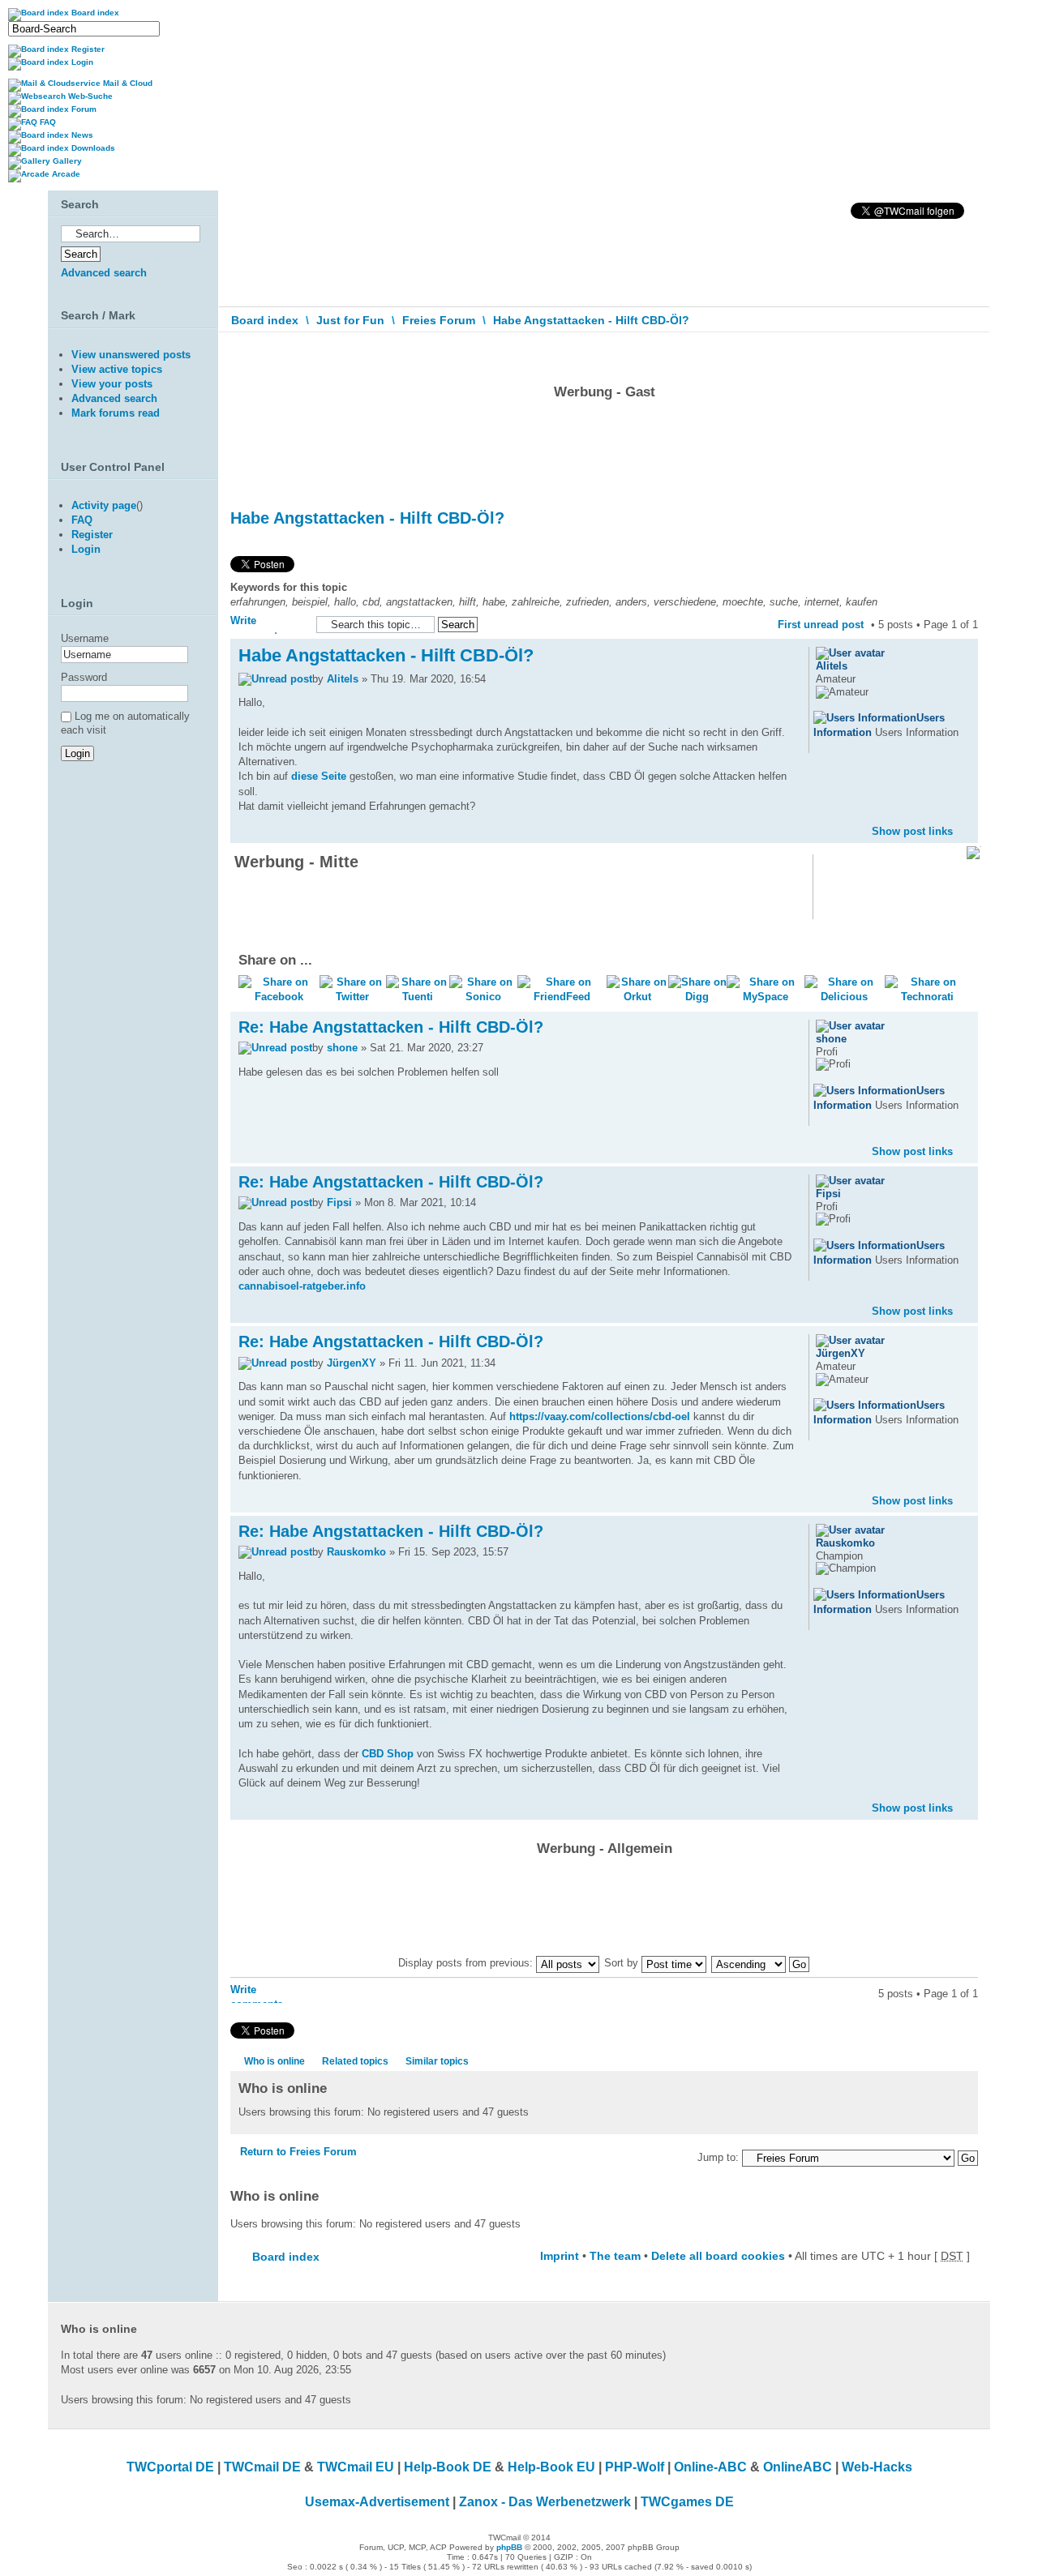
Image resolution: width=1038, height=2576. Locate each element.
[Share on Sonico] (483, 997)
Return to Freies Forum (298, 2152)
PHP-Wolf (635, 2467)
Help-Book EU (551, 2467)
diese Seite (319, 776)
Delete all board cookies (718, 2256)
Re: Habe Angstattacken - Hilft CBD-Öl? (391, 1027)
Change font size (966, 356)
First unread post (821, 625)
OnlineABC (798, 2467)
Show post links (912, 831)
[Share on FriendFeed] (562, 997)
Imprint (560, 2256)
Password (84, 677)
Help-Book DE (448, 2467)
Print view (941, 352)
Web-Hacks (877, 2467)
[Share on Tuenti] (418, 997)
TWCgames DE (687, 2502)
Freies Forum (439, 320)
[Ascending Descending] (761, 1963)
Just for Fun (350, 320)
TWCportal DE (170, 2467)
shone (342, 1048)
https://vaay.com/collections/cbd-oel (600, 1416)
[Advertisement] (604, 450)
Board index (265, 320)
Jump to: (718, 2157)
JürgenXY (352, 1363)
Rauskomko (356, 1552)
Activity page (104, 505)
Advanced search (104, 273)
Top (965, 818)
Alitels (343, 679)
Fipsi (339, 1202)
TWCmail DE (262, 2467)
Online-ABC (710, 2467)
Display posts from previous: (467, 1963)
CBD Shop (388, 1754)
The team (615, 2256)
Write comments (257, 624)
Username (85, 638)
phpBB (509, 2547)
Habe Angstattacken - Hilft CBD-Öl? (591, 320)
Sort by (623, 1963)
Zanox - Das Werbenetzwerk (545, 2502)
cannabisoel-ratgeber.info (302, 1286)
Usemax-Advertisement (377, 2502)
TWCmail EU (356, 2467)
